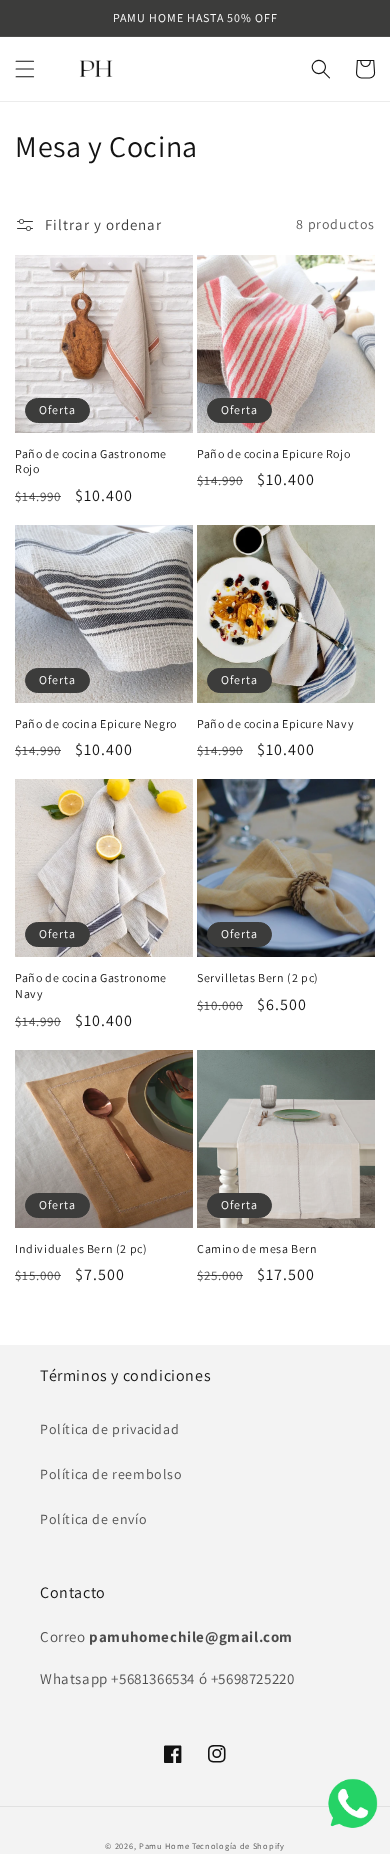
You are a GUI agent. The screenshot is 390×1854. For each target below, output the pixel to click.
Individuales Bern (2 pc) (81, 1248)
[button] (25, 69)
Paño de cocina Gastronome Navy (91, 985)
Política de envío (93, 1519)
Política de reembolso (111, 1474)
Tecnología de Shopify (238, 1845)
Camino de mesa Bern (257, 1248)
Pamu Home (164, 1845)
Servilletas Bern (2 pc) (258, 977)
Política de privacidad (109, 1429)
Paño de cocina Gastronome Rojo (91, 461)
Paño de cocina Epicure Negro (96, 723)
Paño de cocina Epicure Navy (275, 723)
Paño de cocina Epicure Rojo (273, 453)
